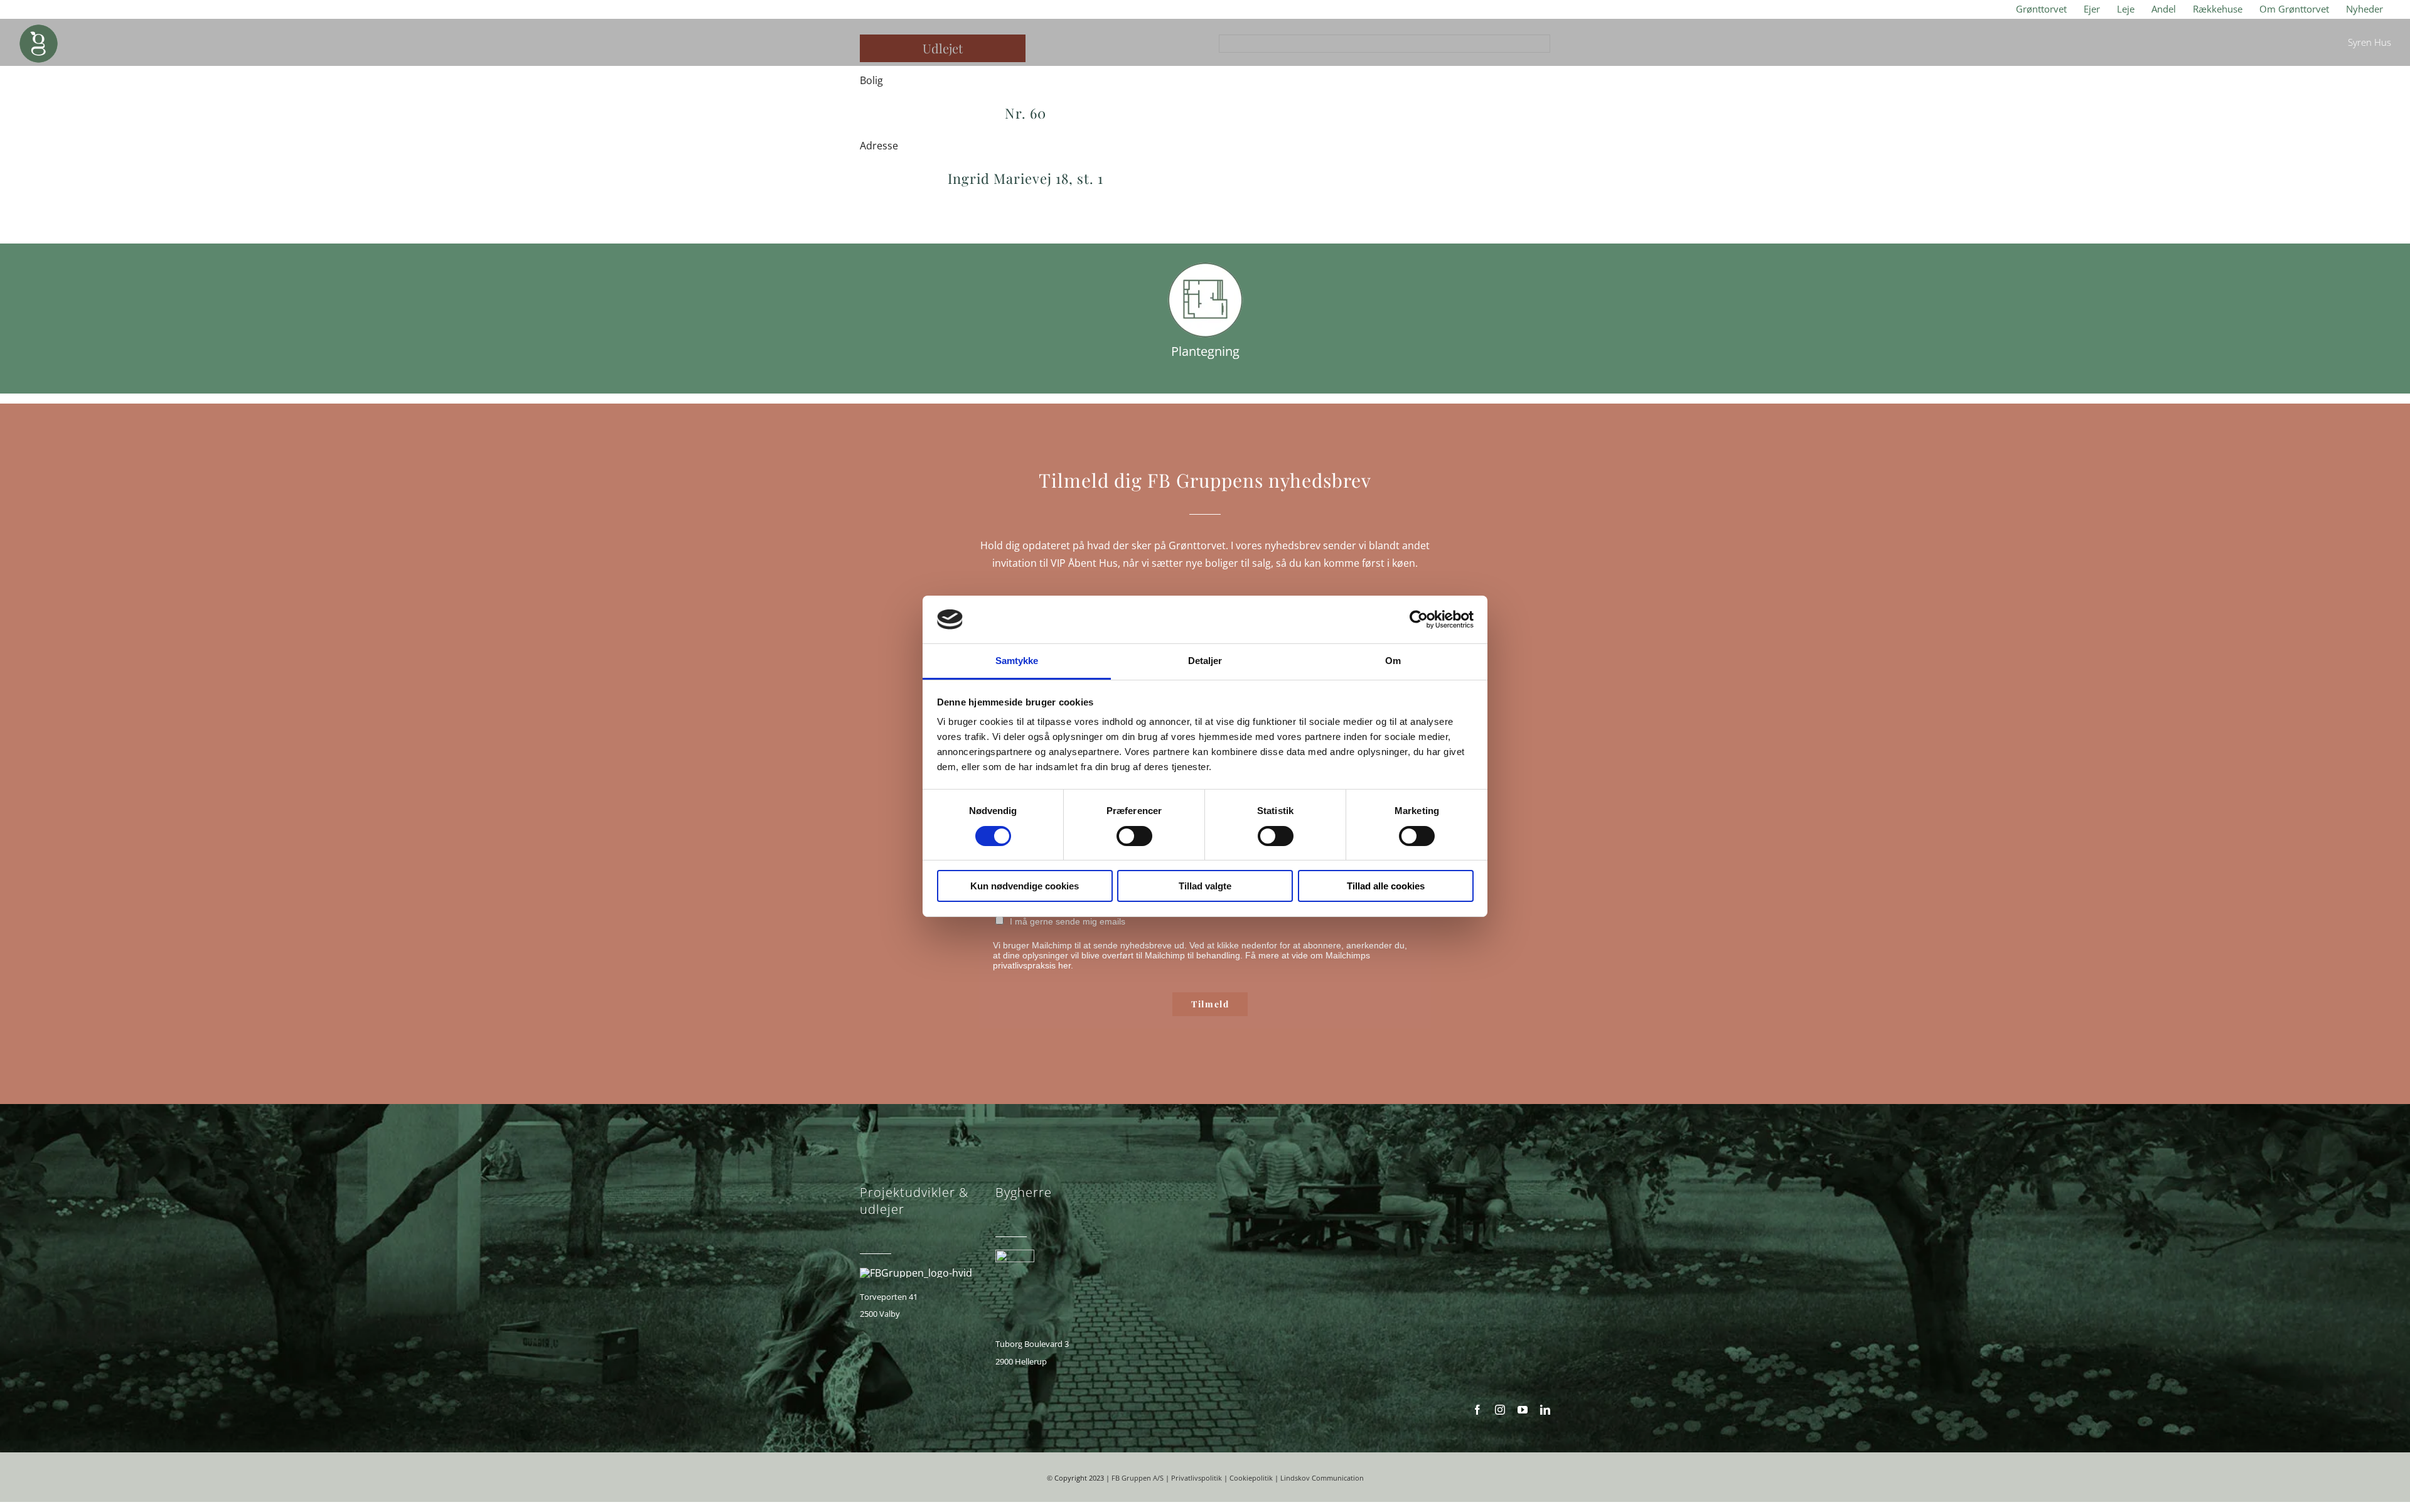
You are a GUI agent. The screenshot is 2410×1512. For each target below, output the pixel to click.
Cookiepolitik (1251, 1478)
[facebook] (1477, 1410)
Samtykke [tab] (1017, 661)
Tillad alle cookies (1386, 886)
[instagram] (1500, 1410)
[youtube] (1523, 1410)
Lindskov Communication (1322, 1478)
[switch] (1134, 836)
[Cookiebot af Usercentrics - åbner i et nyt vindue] (1419, 619)
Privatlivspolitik (1197, 1478)
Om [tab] (1393, 661)
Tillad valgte (1205, 886)
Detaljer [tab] (1205, 661)
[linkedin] (1545, 1410)
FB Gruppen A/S (1138, 1478)
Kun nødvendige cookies (1025, 886)
